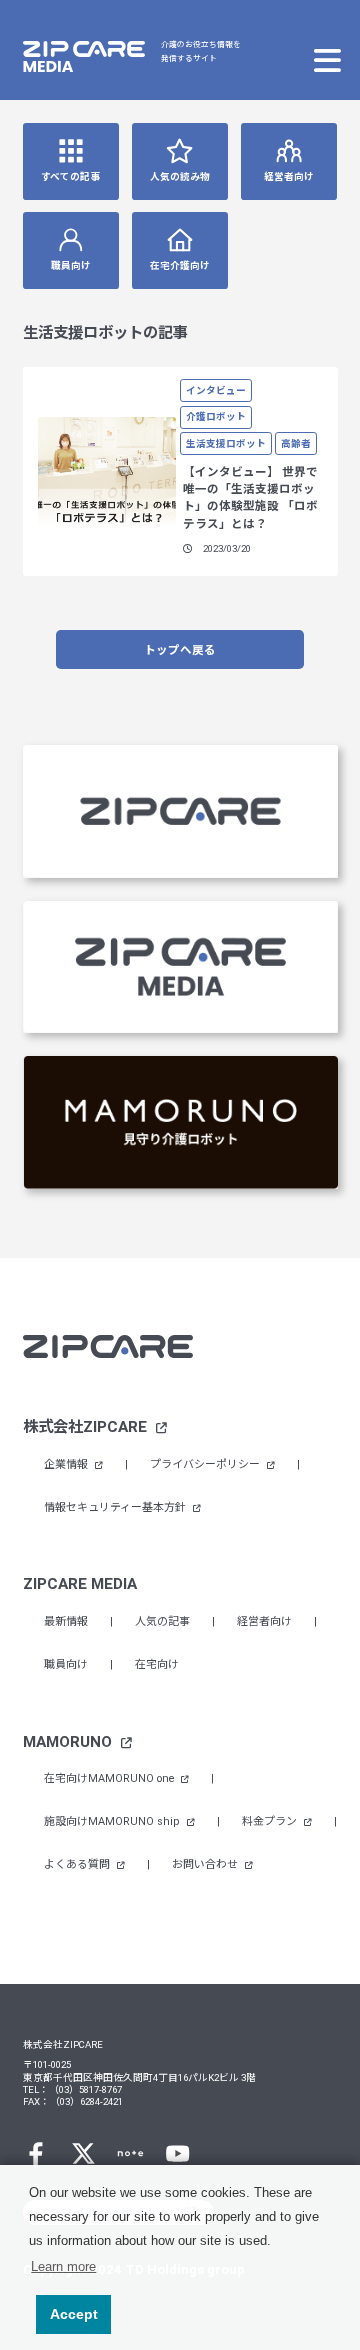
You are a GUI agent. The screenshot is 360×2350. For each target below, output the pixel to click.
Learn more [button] (63, 2266)
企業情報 (67, 1464)
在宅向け (157, 1664)
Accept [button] (74, 2314)
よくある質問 (78, 1864)
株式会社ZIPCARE (87, 1427)
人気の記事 (162, 1621)
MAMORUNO (69, 1742)
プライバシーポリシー (206, 1464)
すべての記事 (70, 176)
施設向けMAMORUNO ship (113, 1821)
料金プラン (271, 1821)
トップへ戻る (180, 650)
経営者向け (289, 176)
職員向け (71, 265)
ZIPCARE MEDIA (80, 1584)
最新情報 (66, 1621)
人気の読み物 (180, 176)
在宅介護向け (180, 265)
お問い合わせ (206, 1864)
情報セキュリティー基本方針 (116, 1507)
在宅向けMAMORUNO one (110, 1778)
